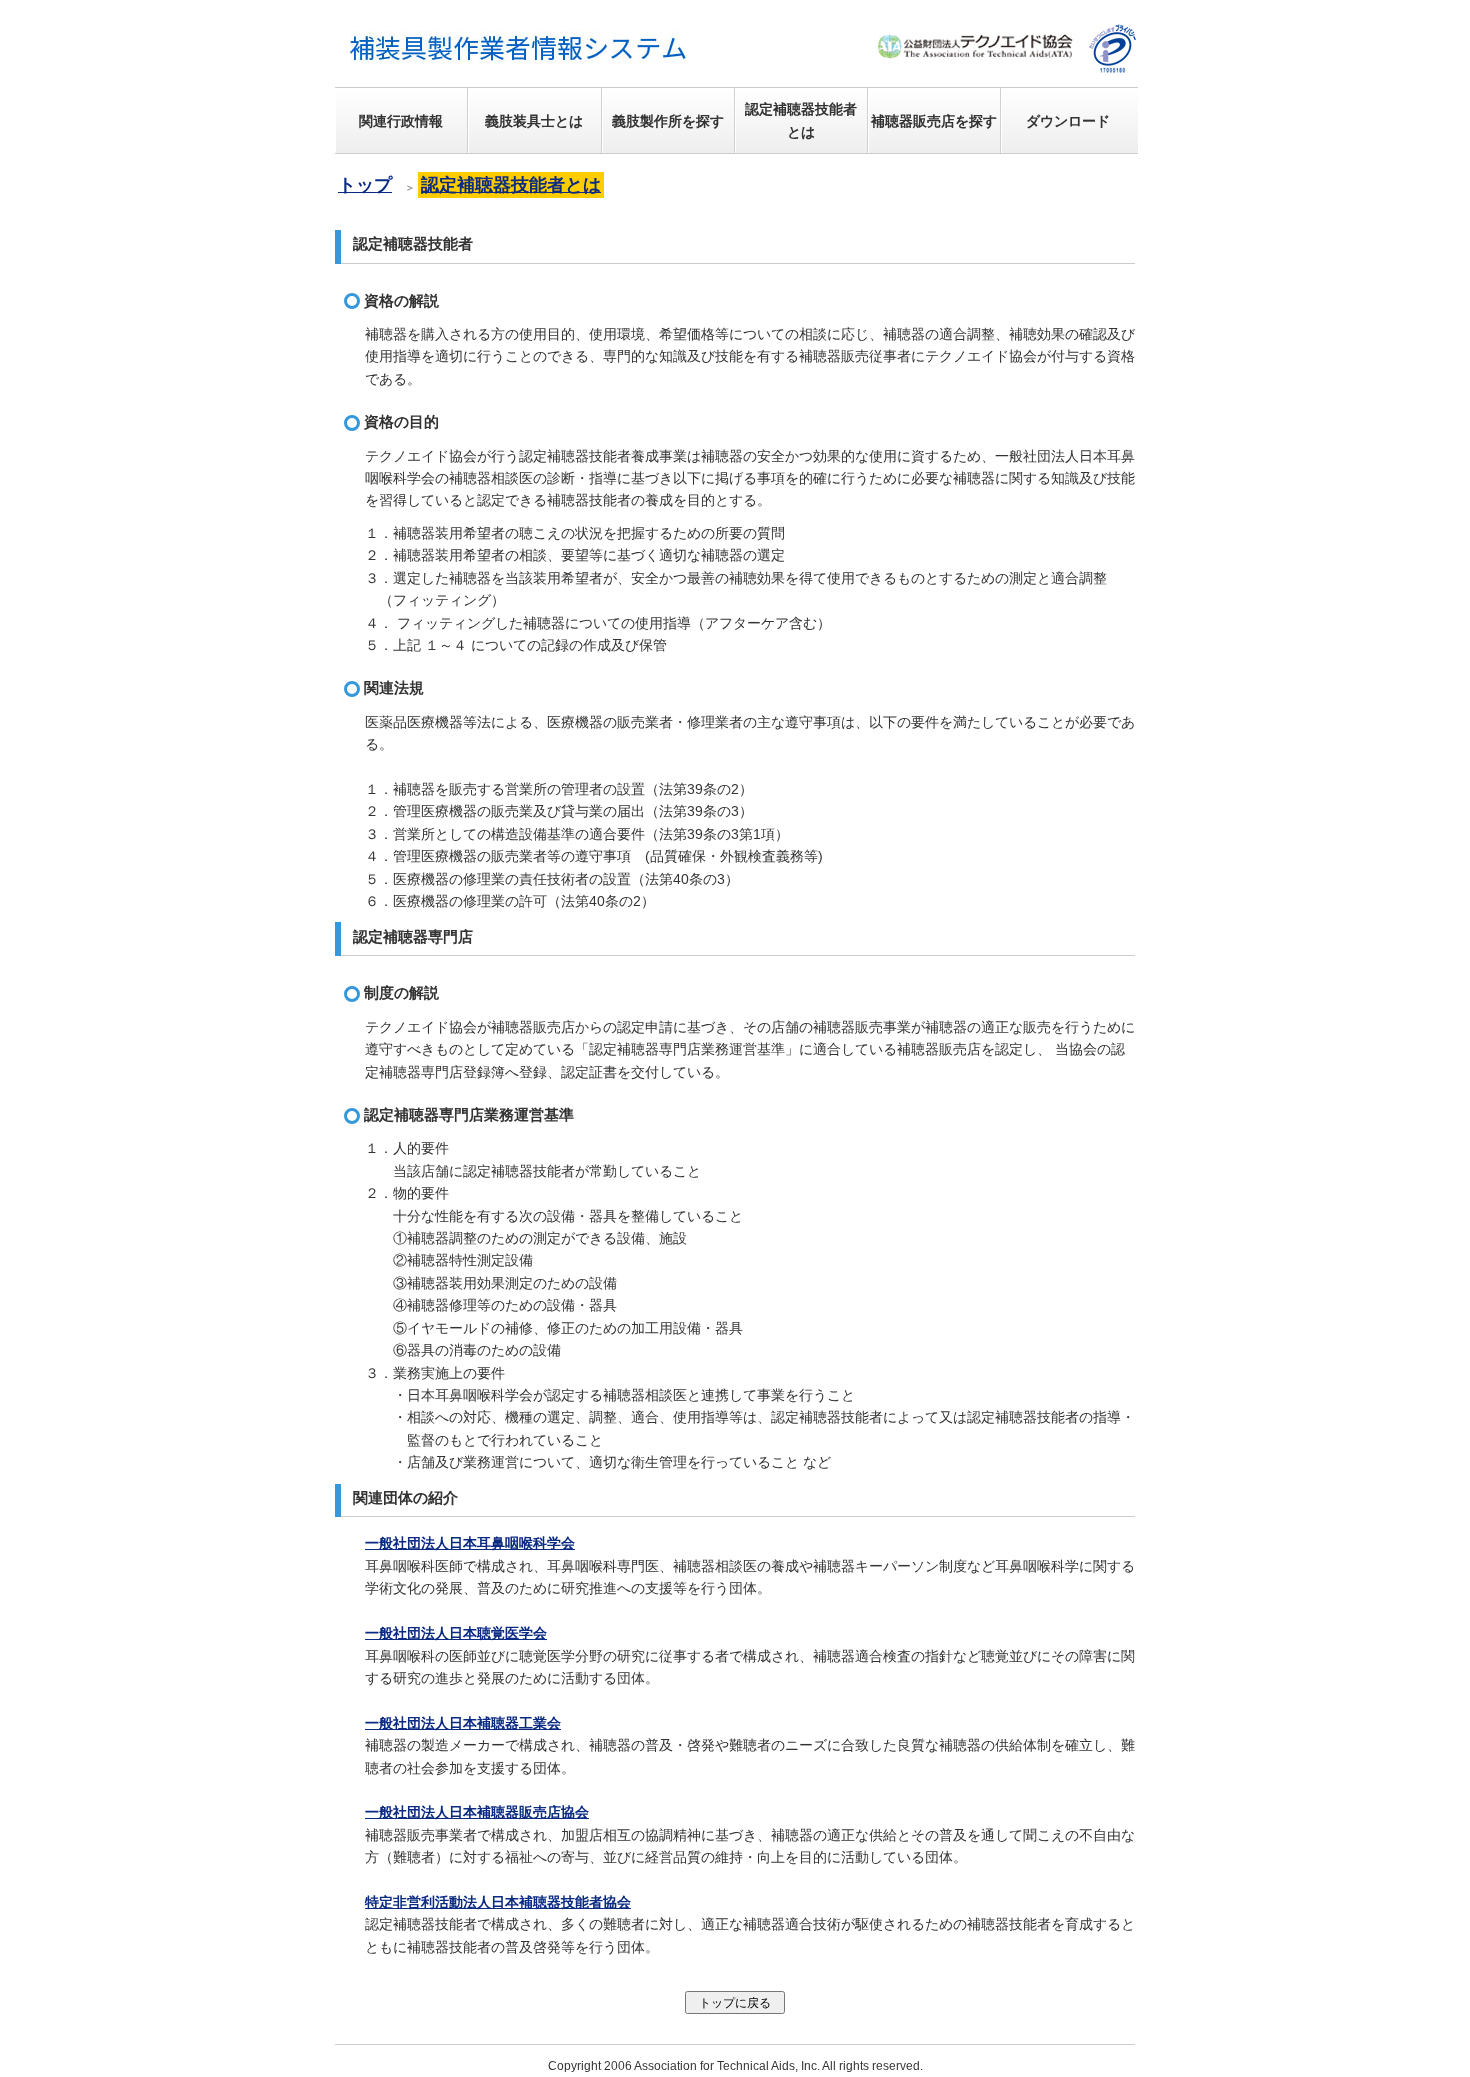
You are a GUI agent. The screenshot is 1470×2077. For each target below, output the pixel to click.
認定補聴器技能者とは (511, 185)
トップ (365, 185)
